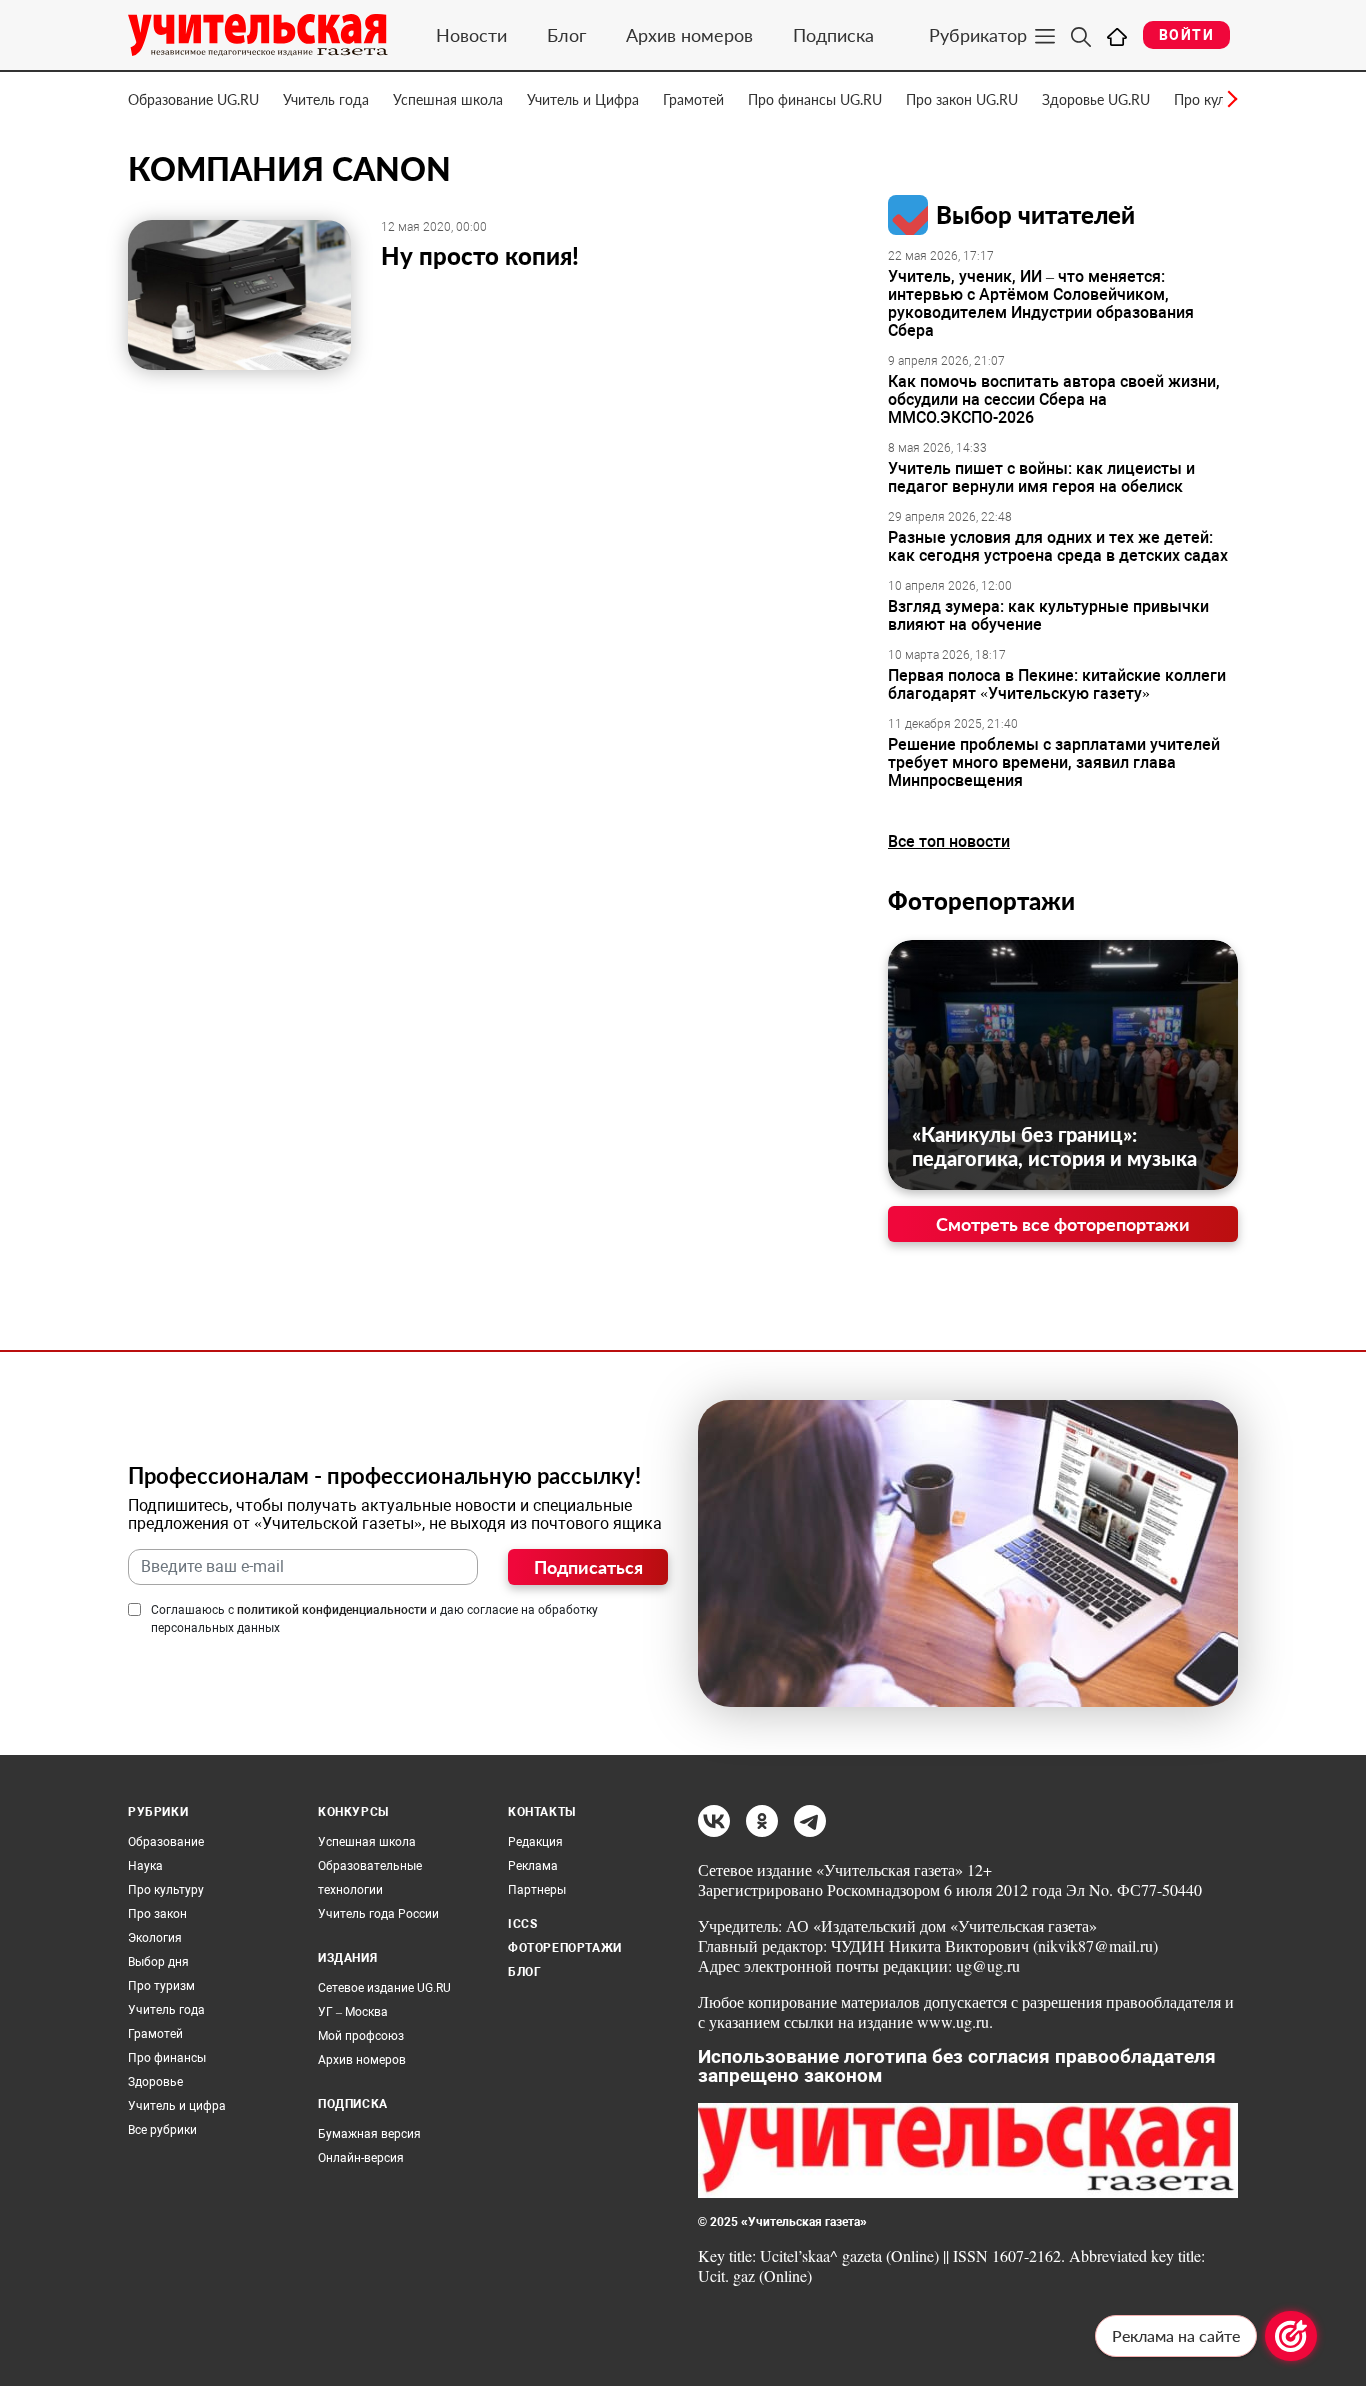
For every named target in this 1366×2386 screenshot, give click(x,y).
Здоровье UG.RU (1096, 99)
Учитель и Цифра (583, 99)
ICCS (522, 1924)
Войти (1186, 35)
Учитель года (326, 99)
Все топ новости (949, 841)
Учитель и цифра (177, 2106)
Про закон (157, 1914)
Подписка (833, 35)
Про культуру (166, 1890)
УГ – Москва (353, 2012)
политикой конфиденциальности (332, 1610)
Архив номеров (689, 35)
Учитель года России (378, 1914)
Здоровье (155, 2082)
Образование (166, 1842)
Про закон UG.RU (962, 99)
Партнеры (537, 1890)
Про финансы (167, 2058)
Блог (566, 35)
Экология (155, 1938)
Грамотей (693, 99)
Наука (145, 1866)
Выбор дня (158, 1962)
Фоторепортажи (981, 900)
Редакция (535, 1842)
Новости (471, 35)
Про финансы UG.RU (815, 99)
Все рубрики (162, 2130)
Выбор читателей (1035, 214)
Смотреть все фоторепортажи (1063, 1224)
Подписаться (588, 1567)
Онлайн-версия (361, 2158)
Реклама (533, 1866)
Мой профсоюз (361, 2036)
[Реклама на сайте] (1291, 2336)
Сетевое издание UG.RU (384, 1988)
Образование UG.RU (193, 99)
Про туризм (161, 1986)
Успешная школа (448, 99)
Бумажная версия (369, 2134)
